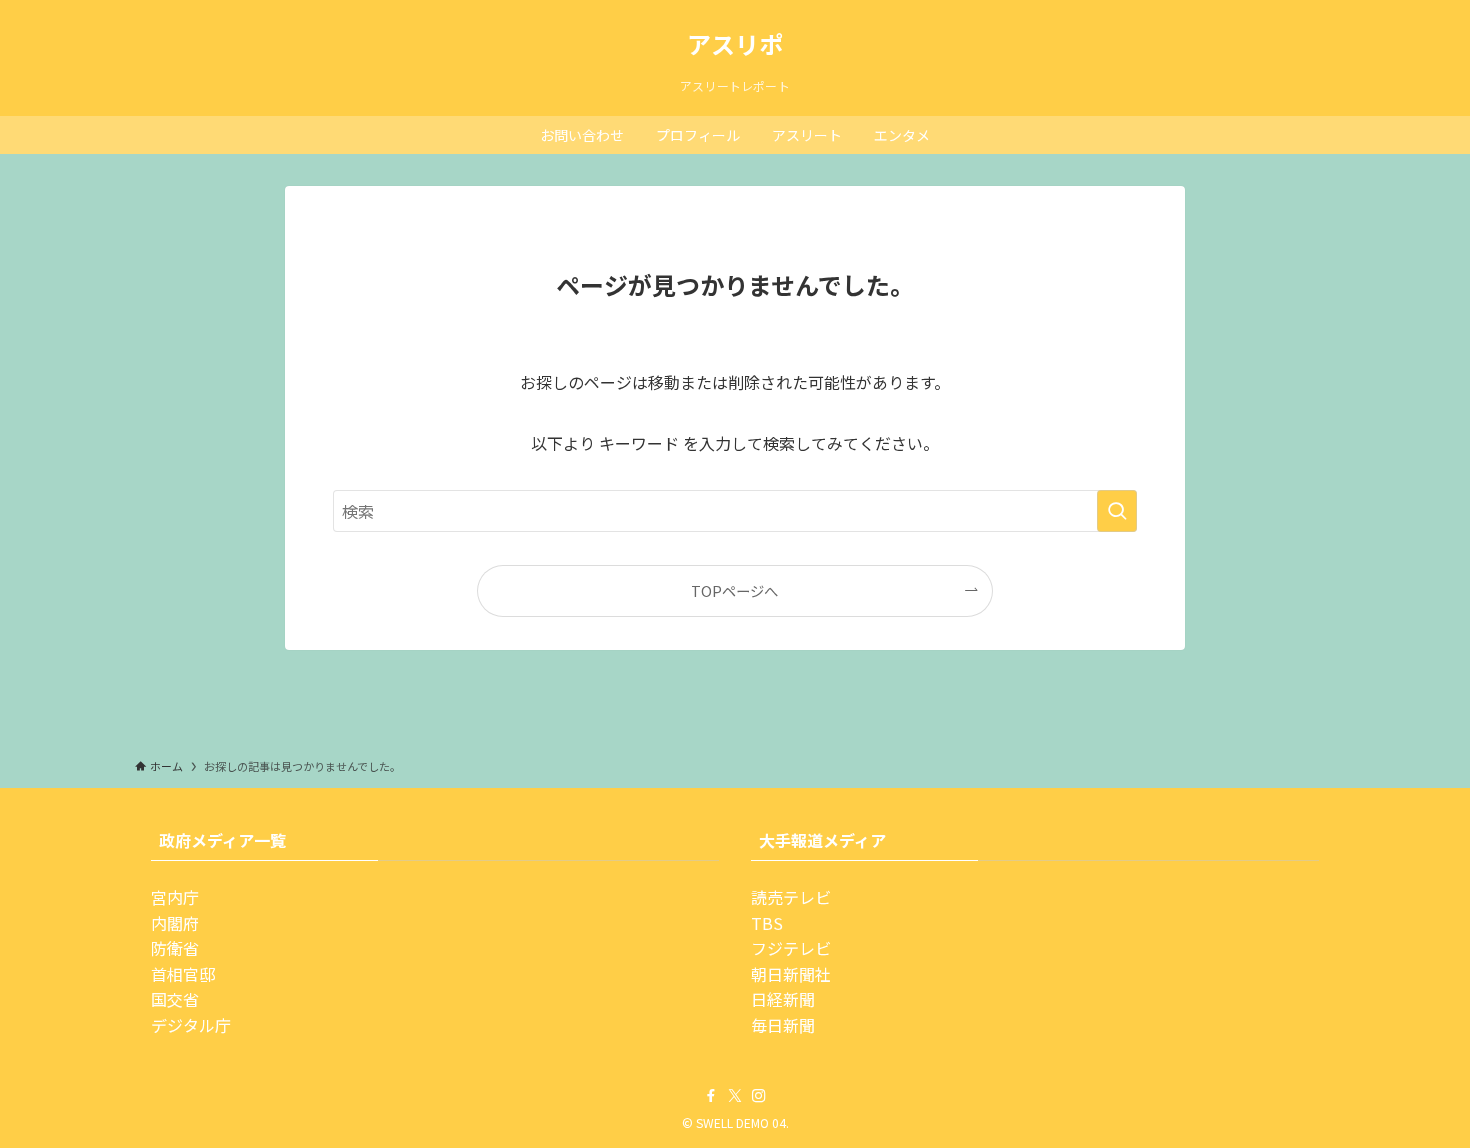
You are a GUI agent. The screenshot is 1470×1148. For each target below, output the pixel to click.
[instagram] (759, 1096)
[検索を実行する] (1117, 511)
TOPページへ (734, 590)
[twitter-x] (735, 1096)
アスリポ (735, 44)
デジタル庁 (191, 1025)
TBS (767, 923)
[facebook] (711, 1096)
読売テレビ (791, 897)
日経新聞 (783, 999)
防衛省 (175, 948)
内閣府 (175, 923)
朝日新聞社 (791, 974)
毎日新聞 (783, 1025)
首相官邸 (183, 974)
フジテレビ (791, 948)
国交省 (175, 999)
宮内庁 (175, 897)
